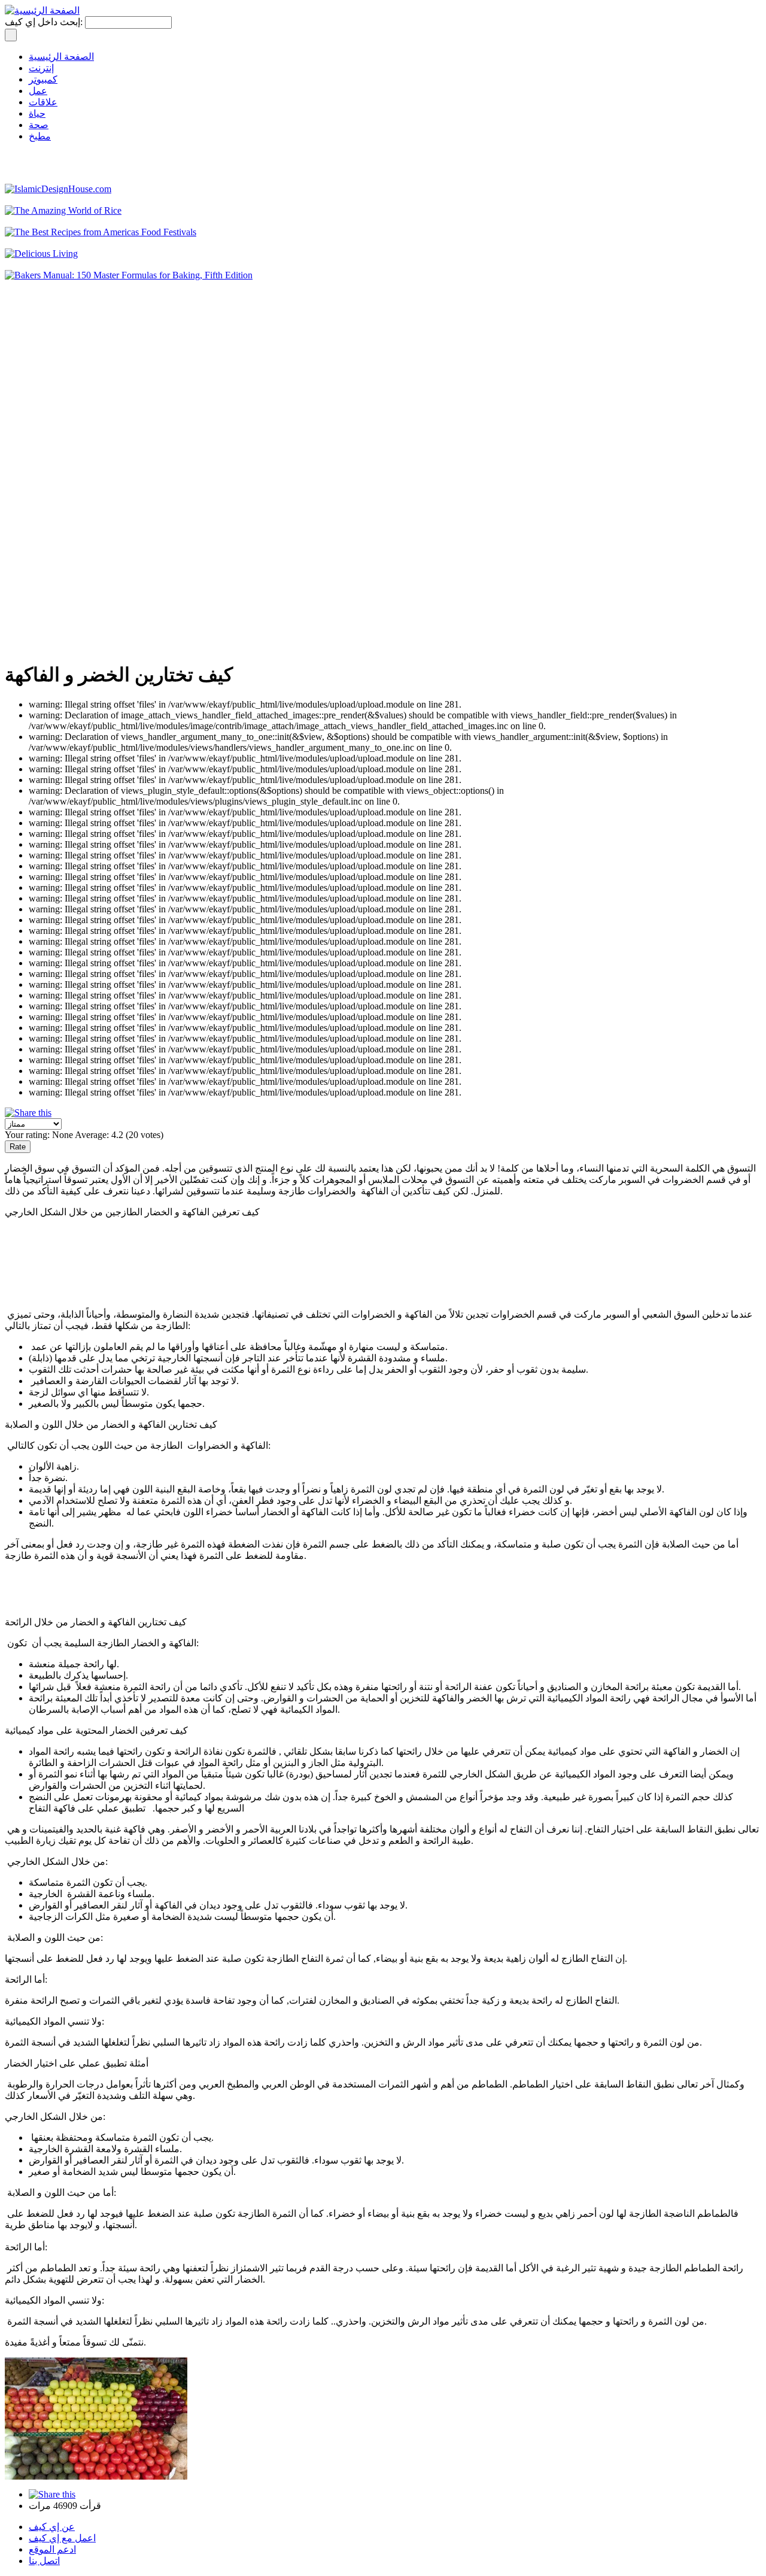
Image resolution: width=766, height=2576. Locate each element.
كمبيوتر (43, 79)
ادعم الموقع (52, 2549)
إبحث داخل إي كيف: (45, 22)
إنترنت (41, 68)
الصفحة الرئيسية (61, 57)
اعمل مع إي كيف (62, 2538)
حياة (37, 113)
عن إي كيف (52, 2527)
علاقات (43, 102)
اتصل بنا (44, 2561)
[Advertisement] (53, 471)
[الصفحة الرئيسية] (42, 10)
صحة (39, 125)
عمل (38, 91)
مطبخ (40, 136)
